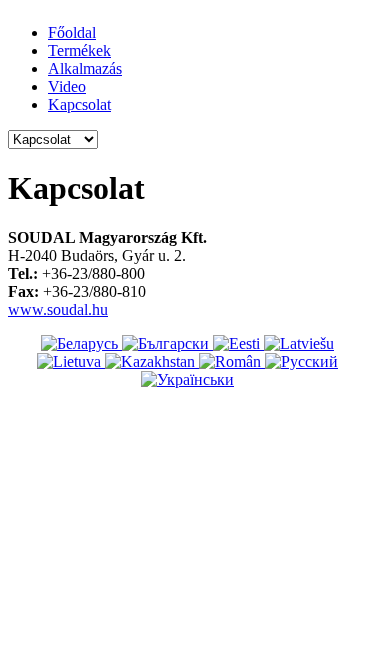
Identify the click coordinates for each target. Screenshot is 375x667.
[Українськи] (187, 379)
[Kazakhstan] (152, 361)
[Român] (232, 361)
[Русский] (301, 361)
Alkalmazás (85, 68)
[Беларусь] (81, 343)
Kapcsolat (79, 104)
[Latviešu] (299, 343)
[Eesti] (238, 343)
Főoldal (72, 32)
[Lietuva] (71, 361)
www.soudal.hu (58, 309)
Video (67, 86)
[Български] (167, 343)
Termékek (79, 50)
